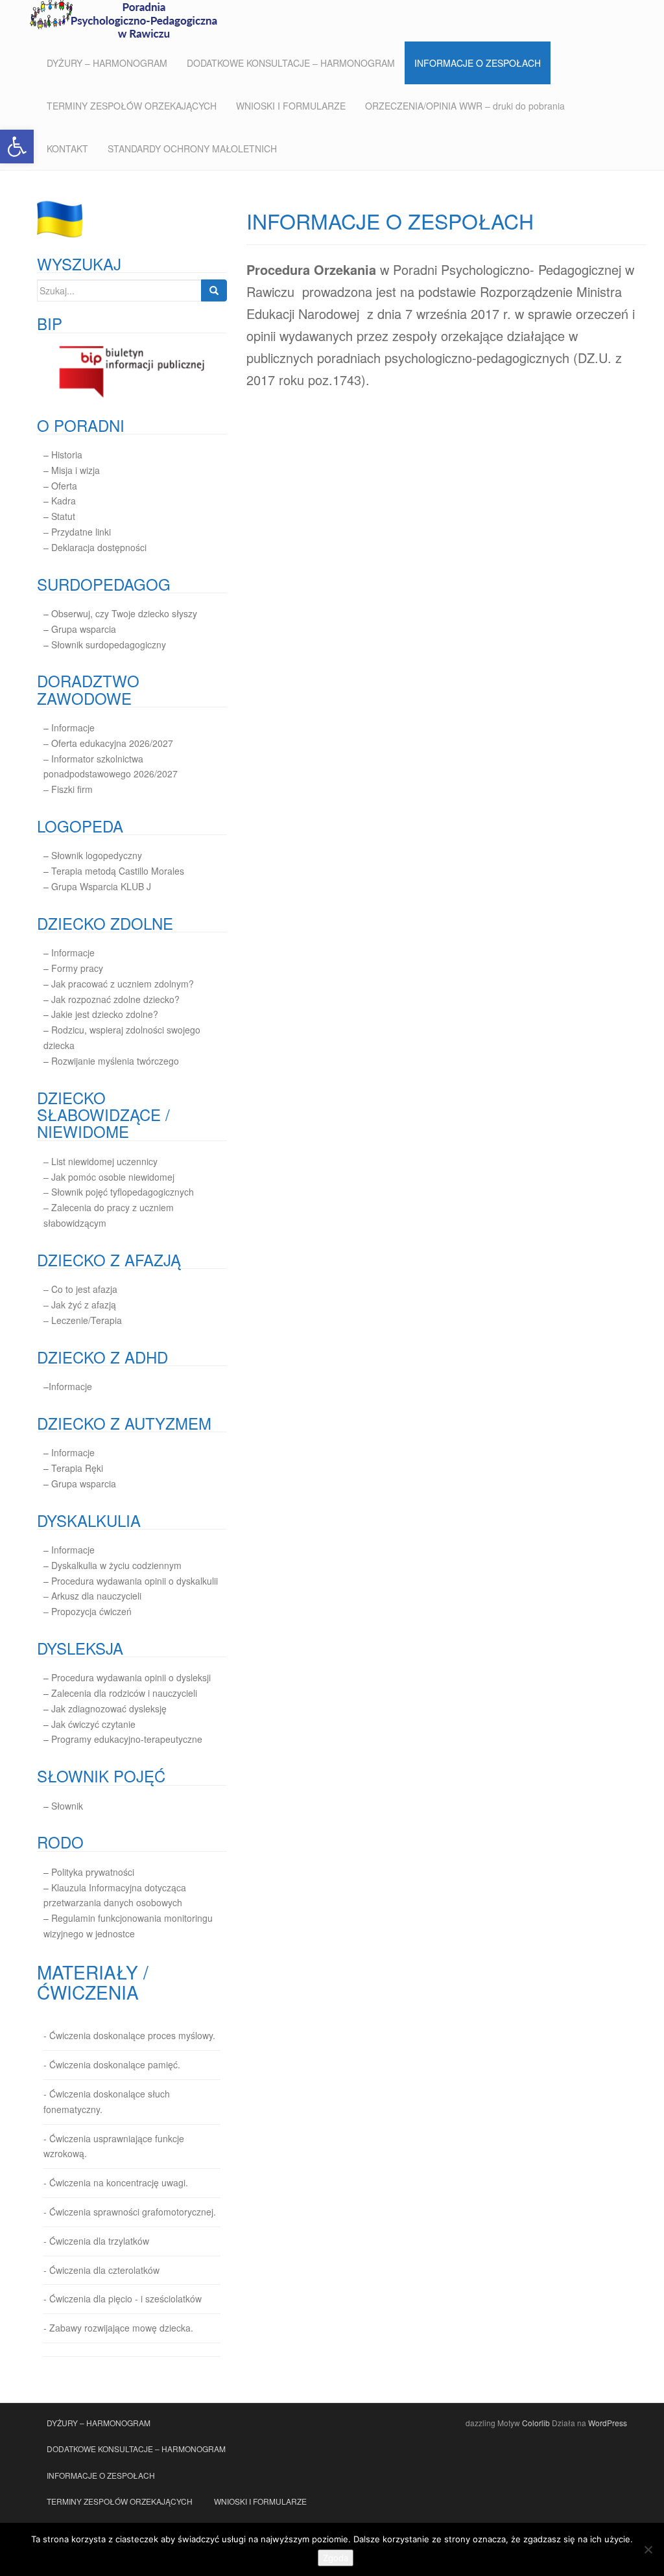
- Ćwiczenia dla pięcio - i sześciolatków (123, 2298)
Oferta (64, 486)
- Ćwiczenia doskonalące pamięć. (112, 2064)
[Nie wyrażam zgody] (648, 2549)
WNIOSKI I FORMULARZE (291, 106)
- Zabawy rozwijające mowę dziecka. (118, 2328)
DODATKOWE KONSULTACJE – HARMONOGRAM (291, 63)
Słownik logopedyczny (97, 855)
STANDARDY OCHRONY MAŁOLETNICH (192, 148)
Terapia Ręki (77, 1468)
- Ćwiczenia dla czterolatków (101, 2270)
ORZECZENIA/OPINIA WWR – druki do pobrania (465, 106)
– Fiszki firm (68, 789)
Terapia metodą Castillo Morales (118, 871)
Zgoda (336, 2558)
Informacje (73, 727)
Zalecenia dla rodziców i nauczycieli (123, 1693)
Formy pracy (77, 968)
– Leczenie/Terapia (83, 1320)
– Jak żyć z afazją (80, 1305)
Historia (67, 455)
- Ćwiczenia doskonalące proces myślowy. (129, 2035)
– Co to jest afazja (80, 1289)
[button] (17, 147)
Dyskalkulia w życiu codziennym (116, 1565)
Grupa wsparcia (84, 629)
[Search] (214, 290)
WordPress (608, 2423)
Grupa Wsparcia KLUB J (101, 886)
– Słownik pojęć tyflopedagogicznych (119, 1192)
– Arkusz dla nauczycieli (92, 1596)
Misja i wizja (76, 470)
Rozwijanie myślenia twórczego (115, 1061)
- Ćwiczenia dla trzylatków (96, 2241)
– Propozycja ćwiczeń (88, 1611)
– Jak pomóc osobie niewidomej (109, 1177)
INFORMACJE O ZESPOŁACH (478, 63)
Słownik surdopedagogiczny (109, 644)
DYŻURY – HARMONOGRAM (107, 63)
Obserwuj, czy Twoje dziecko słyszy (124, 613)
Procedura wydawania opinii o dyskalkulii (135, 1581)
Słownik (67, 1806)
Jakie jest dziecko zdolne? (105, 1014)
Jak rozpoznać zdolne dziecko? (115, 999)
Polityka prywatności (93, 1872)
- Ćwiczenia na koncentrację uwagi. (116, 2182)
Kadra (64, 501)
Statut (63, 516)
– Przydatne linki (77, 532)
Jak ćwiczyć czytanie (93, 1724)
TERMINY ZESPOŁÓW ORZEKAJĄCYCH (132, 106)
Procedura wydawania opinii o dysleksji (131, 1677)
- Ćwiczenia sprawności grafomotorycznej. (130, 2212)
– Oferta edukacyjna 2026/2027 (108, 743)
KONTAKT (67, 148)
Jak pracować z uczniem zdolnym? (123, 984)
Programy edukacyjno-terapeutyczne (127, 1739)
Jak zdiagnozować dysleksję (109, 1708)
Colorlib (536, 2423)
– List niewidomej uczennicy (101, 1161)
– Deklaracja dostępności (95, 547)
